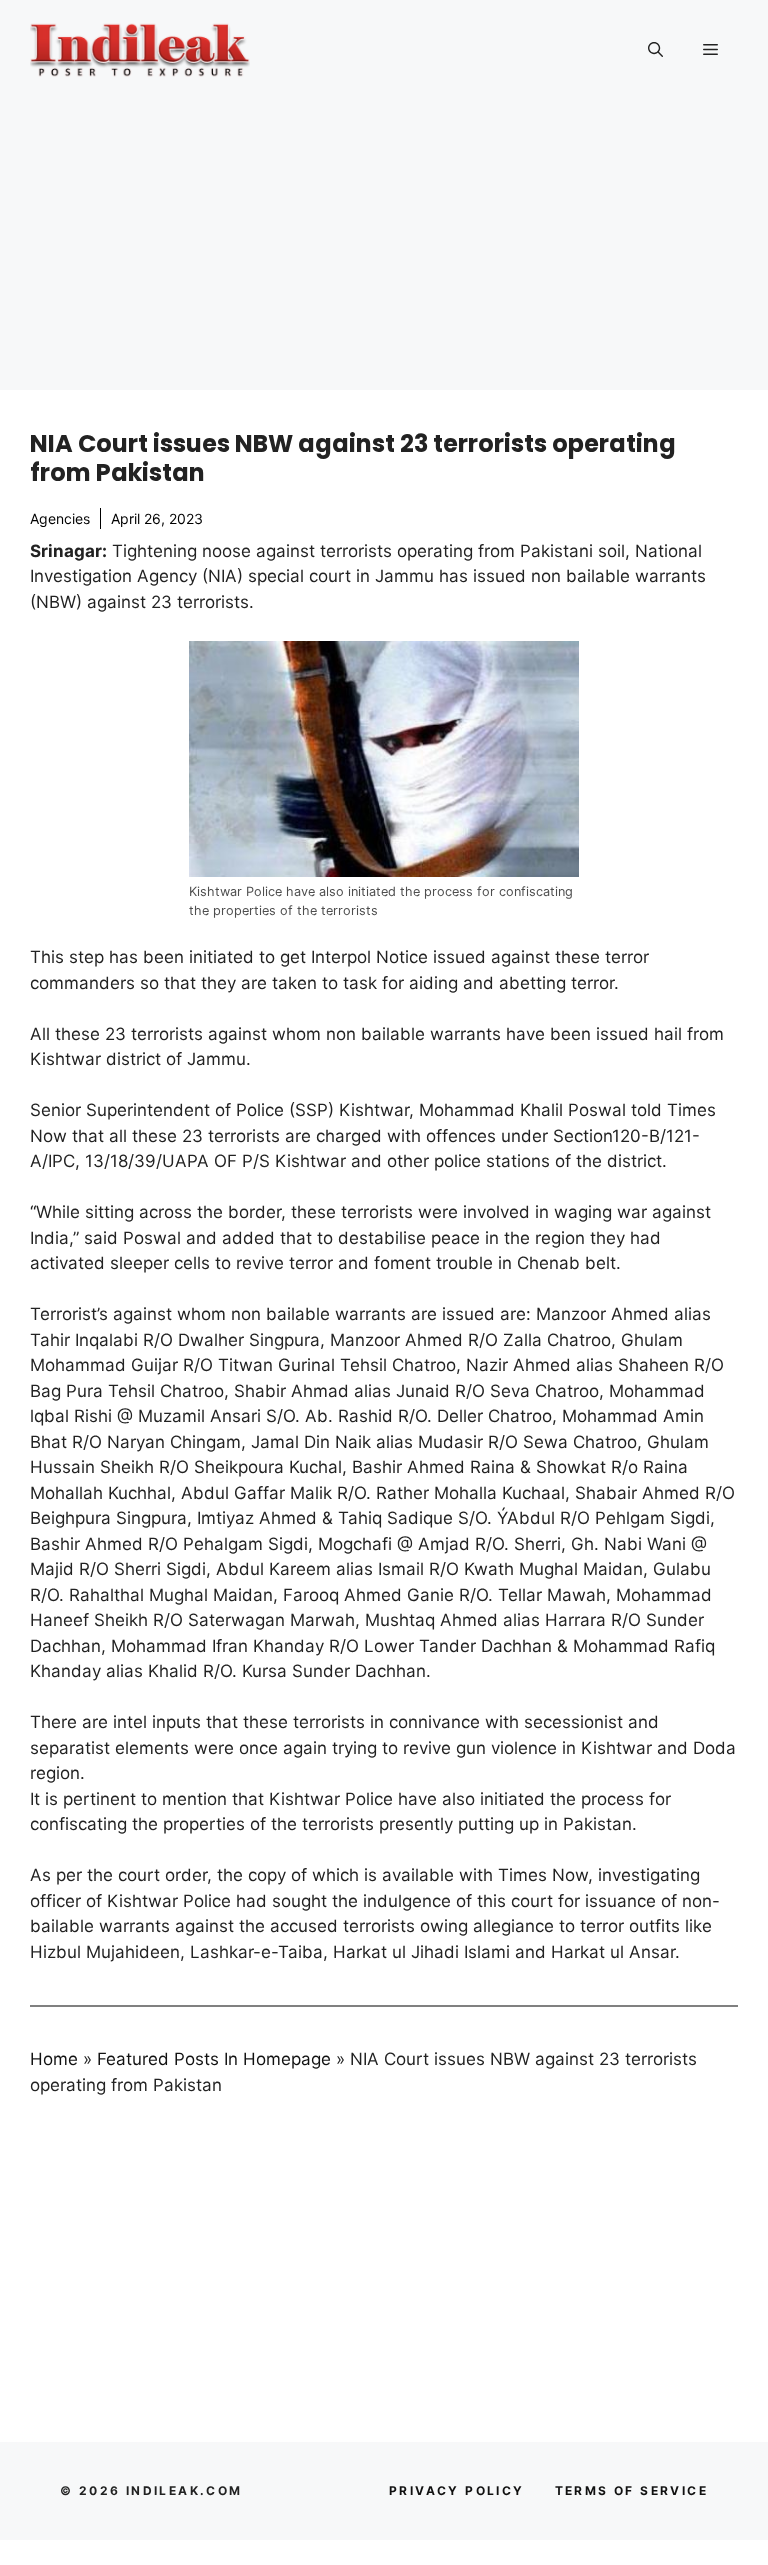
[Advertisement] (384, 250)
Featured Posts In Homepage (214, 2059)
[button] (655, 50)
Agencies (60, 518)
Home (54, 2059)
